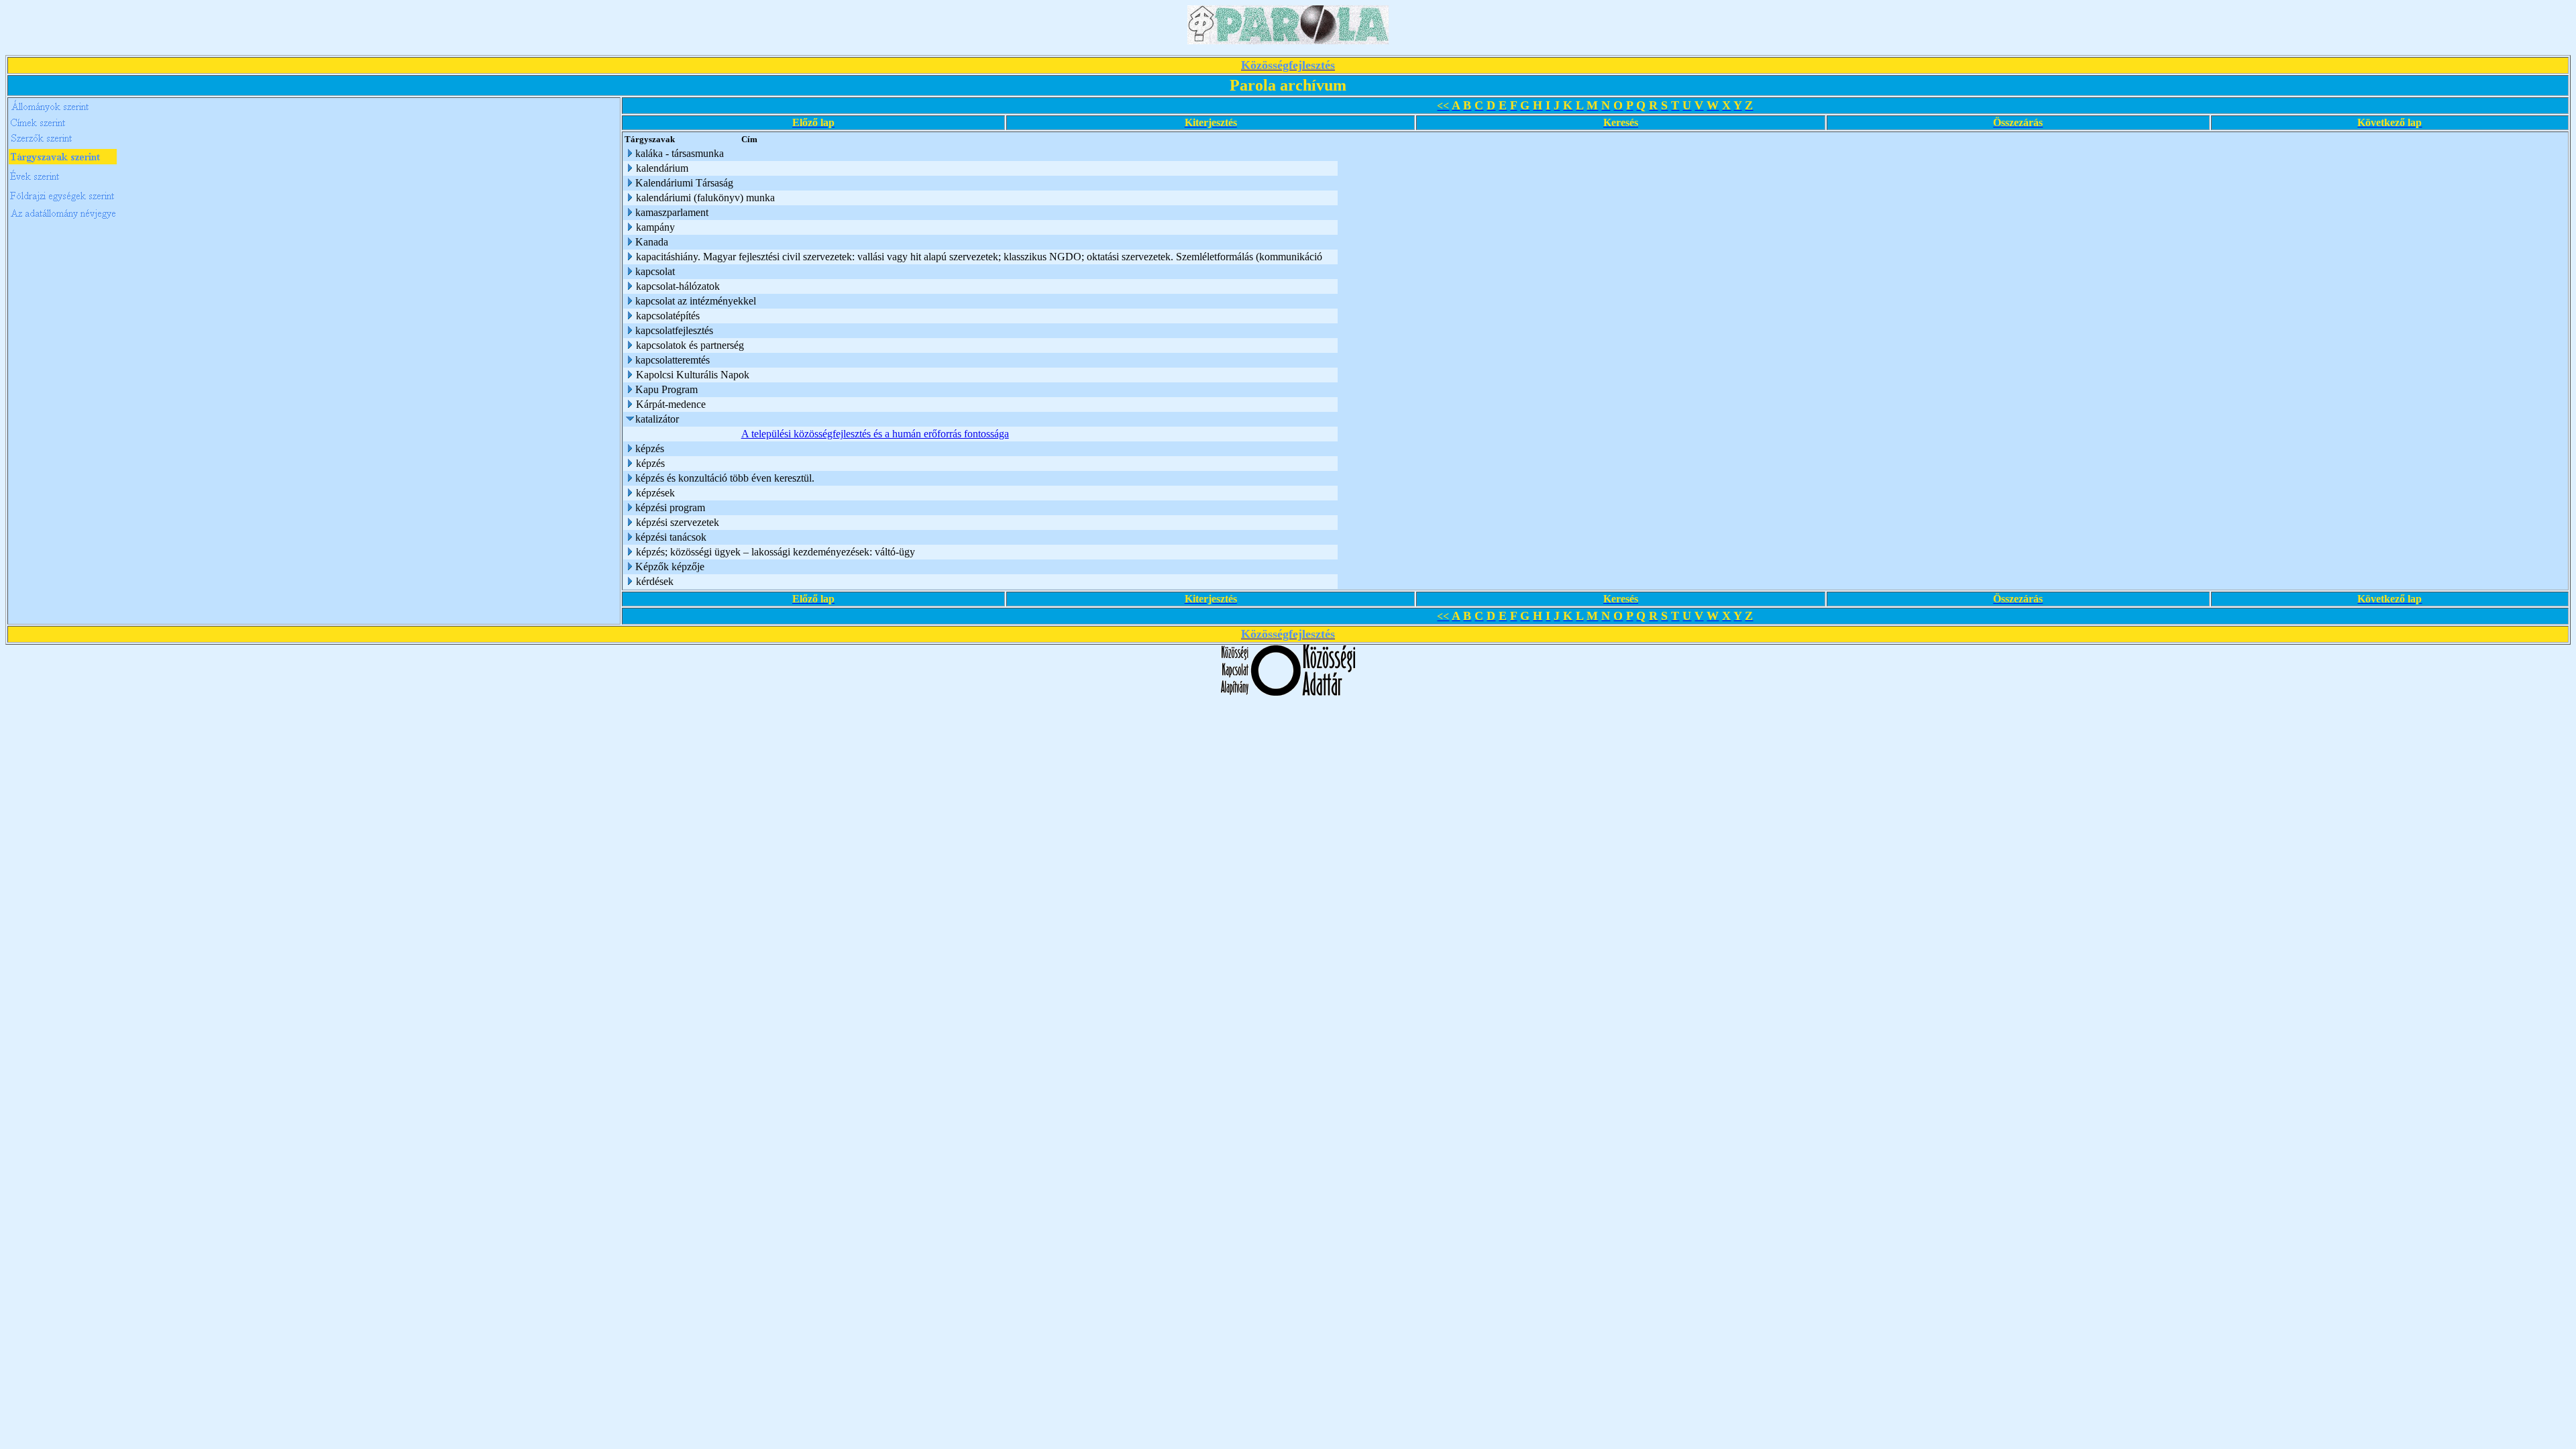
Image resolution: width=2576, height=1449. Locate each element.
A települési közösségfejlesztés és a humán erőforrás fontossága (875, 434)
